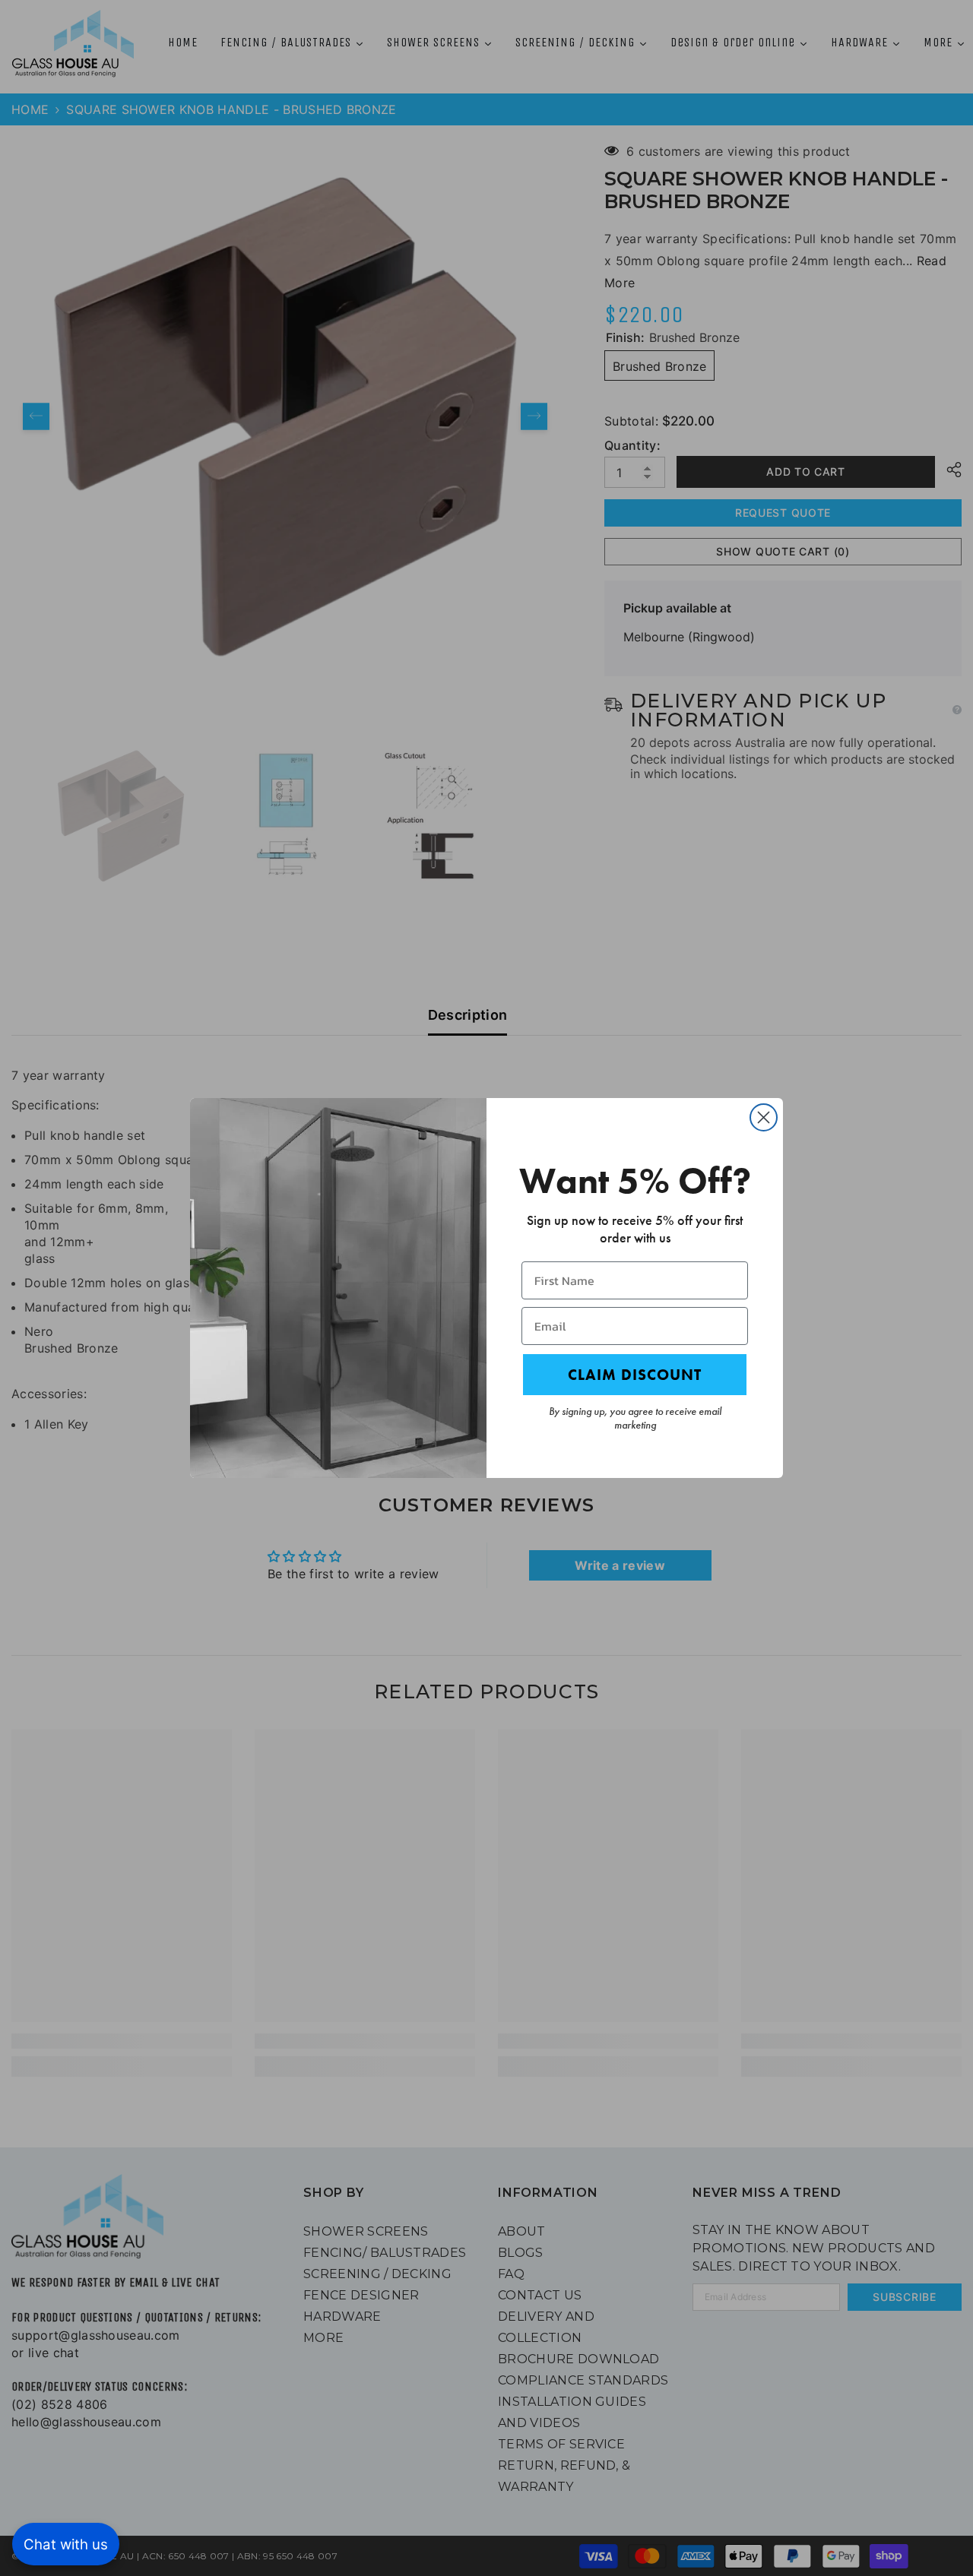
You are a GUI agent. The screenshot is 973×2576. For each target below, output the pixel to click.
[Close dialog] (764, 1117)
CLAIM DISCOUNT (635, 1375)
